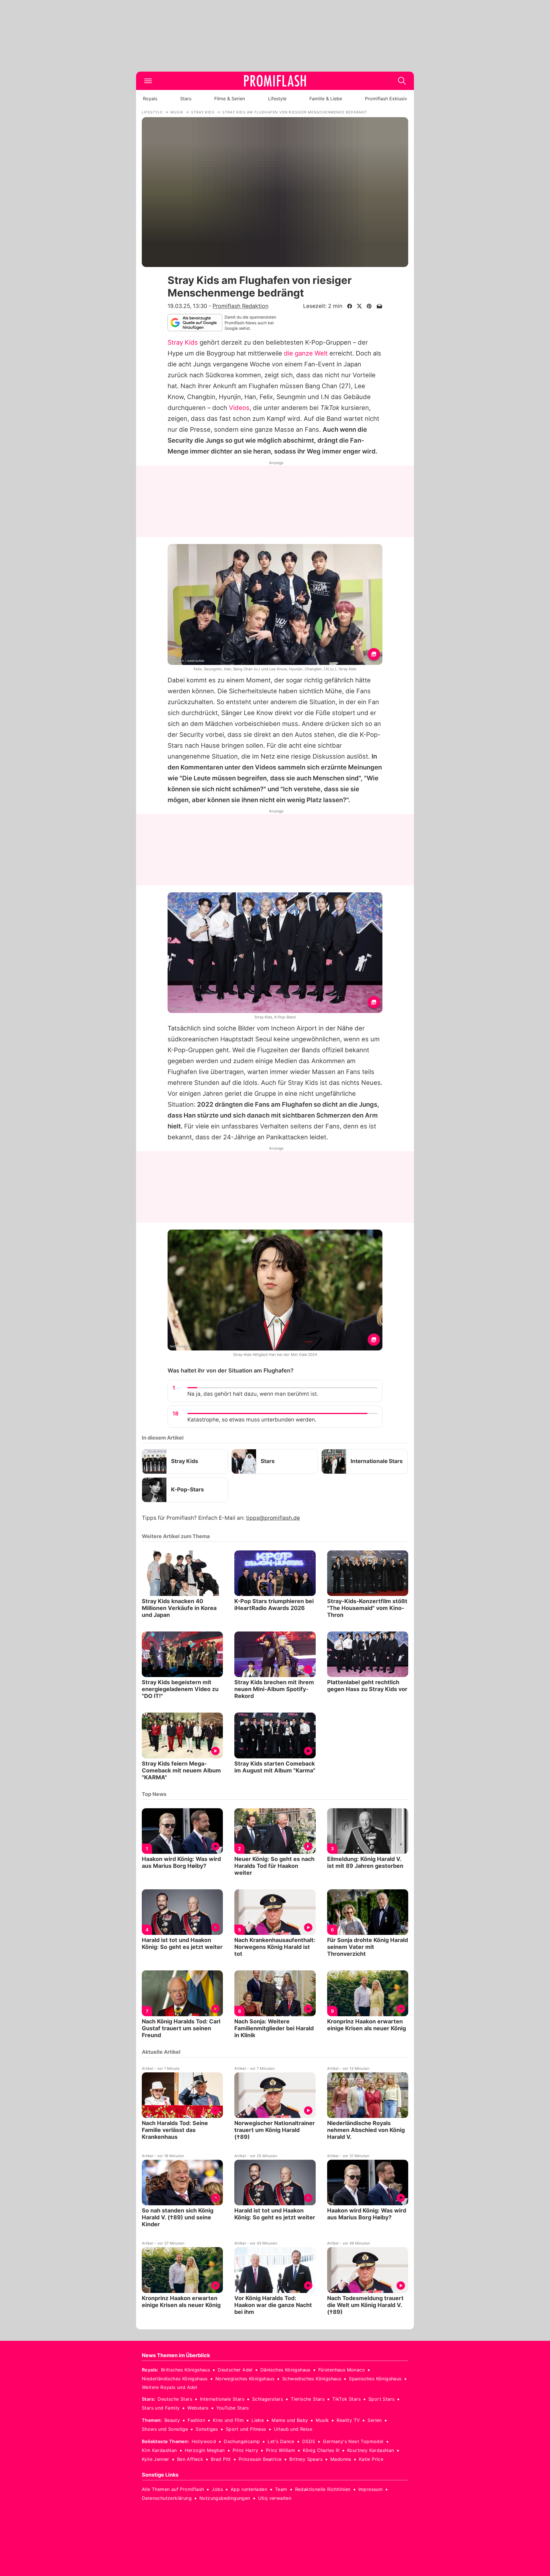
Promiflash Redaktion (240, 306)
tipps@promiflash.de (273, 1518)
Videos (239, 408)
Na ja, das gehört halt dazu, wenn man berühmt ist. (253, 1394)
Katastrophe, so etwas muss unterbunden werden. (252, 1420)
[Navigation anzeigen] (148, 81)
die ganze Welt (306, 353)
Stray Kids (183, 342)
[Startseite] (275, 81)
